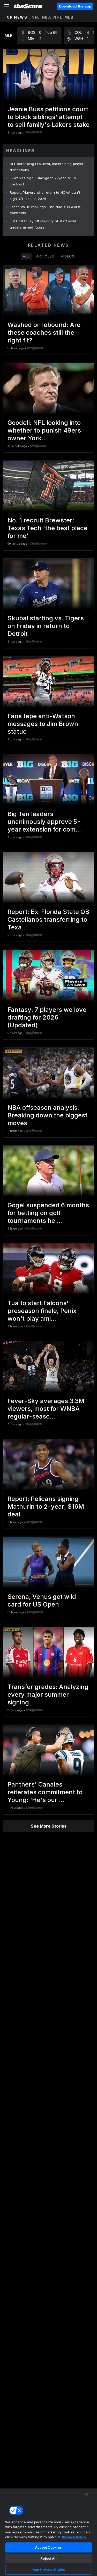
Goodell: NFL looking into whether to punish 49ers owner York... (44, 430)
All (26, 256)
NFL (36, 17)
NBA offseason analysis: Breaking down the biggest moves (47, 1115)
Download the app (75, 6)
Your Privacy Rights (48, 2570)
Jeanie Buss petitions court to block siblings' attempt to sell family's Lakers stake (48, 117)
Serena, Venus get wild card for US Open (42, 1600)
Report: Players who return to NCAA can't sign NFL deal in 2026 (45, 195)
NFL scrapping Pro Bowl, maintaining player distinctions (47, 167)
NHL (58, 17)
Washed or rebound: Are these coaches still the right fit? (44, 332)
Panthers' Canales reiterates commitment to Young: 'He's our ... (45, 1792)
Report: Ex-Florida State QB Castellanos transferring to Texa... (48, 919)
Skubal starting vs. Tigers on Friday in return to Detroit (46, 626)
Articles (45, 256)
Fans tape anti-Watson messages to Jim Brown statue (43, 724)
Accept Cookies (49, 2547)
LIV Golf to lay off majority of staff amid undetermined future (43, 224)
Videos (68, 256)
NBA (47, 17)
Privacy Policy (74, 2537)
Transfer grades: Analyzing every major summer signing (48, 1694)
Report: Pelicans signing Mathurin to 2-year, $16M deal (46, 1506)
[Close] (87, 2494)
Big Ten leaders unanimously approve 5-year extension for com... (44, 822)
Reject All (48, 2558)
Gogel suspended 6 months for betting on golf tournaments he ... (48, 1213)
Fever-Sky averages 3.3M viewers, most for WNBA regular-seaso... (46, 1409)
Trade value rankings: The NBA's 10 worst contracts (45, 210)
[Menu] (7, 6)
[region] (48, 2532)
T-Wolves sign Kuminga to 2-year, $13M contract (43, 181)
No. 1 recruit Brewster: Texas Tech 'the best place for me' (47, 528)
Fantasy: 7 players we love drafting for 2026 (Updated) (47, 1017)
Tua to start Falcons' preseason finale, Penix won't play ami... (42, 1311)
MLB (69, 17)
